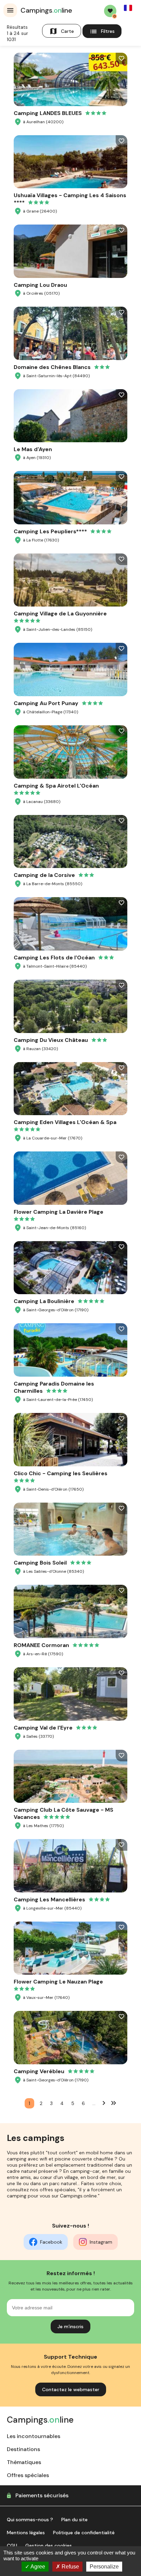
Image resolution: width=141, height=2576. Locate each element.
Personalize (104, 2567)
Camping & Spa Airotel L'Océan (56, 786)
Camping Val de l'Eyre (43, 1728)
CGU (12, 2546)
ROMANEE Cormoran (41, 1645)
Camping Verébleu (39, 2071)
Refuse (70, 2567)
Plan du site (74, 2520)
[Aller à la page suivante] (104, 2103)
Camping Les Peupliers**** (50, 531)
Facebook (51, 2242)
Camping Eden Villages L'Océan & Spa (65, 1122)
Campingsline (46, 10)
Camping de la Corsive (44, 875)
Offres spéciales (28, 2475)
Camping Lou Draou (40, 285)
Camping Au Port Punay (46, 703)
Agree (37, 2567)
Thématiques (24, 2462)
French (128, 8)
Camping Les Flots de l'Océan (54, 958)
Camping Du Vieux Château (51, 1040)
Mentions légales (26, 2533)
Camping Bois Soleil (40, 1563)
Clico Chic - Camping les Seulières (61, 1473)
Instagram (101, 2242)
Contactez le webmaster (71, 2389)
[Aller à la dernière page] (114, 2103)
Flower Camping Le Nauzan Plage (58, 1982)
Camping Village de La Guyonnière (60, 614)
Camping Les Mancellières (49, 1899)
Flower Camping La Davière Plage (59, 1212)
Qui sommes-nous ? (30, 2520)
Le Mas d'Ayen (33, 449)
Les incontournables (34, 2436)
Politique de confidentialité (84, 2533)
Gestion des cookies (49, 2546)
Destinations (23, 2449)
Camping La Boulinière (44, 1301)
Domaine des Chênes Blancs (52, 367)
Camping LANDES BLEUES (48, 113)
